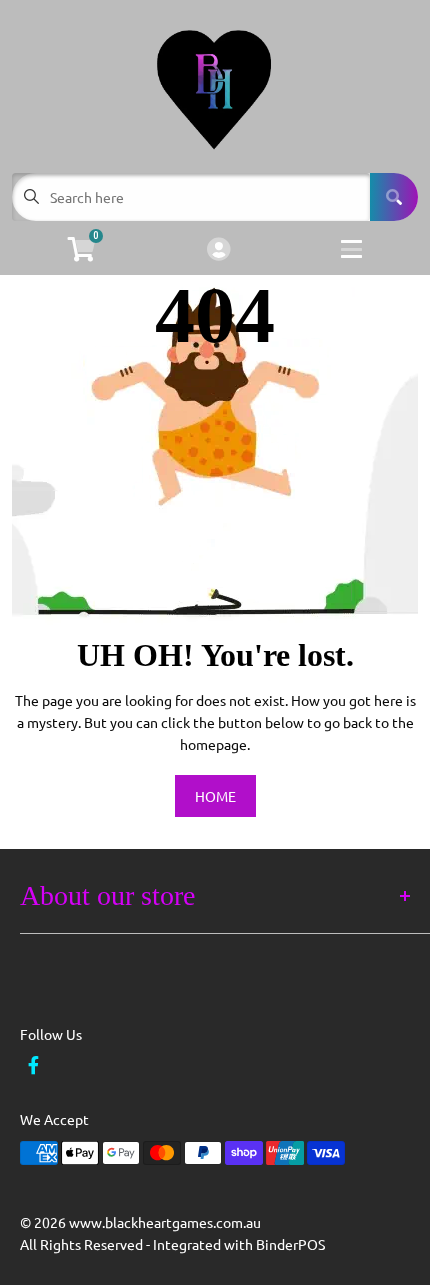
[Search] (394, 197)
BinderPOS (290, 1244)
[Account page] (218, 250)
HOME (215, 796)
